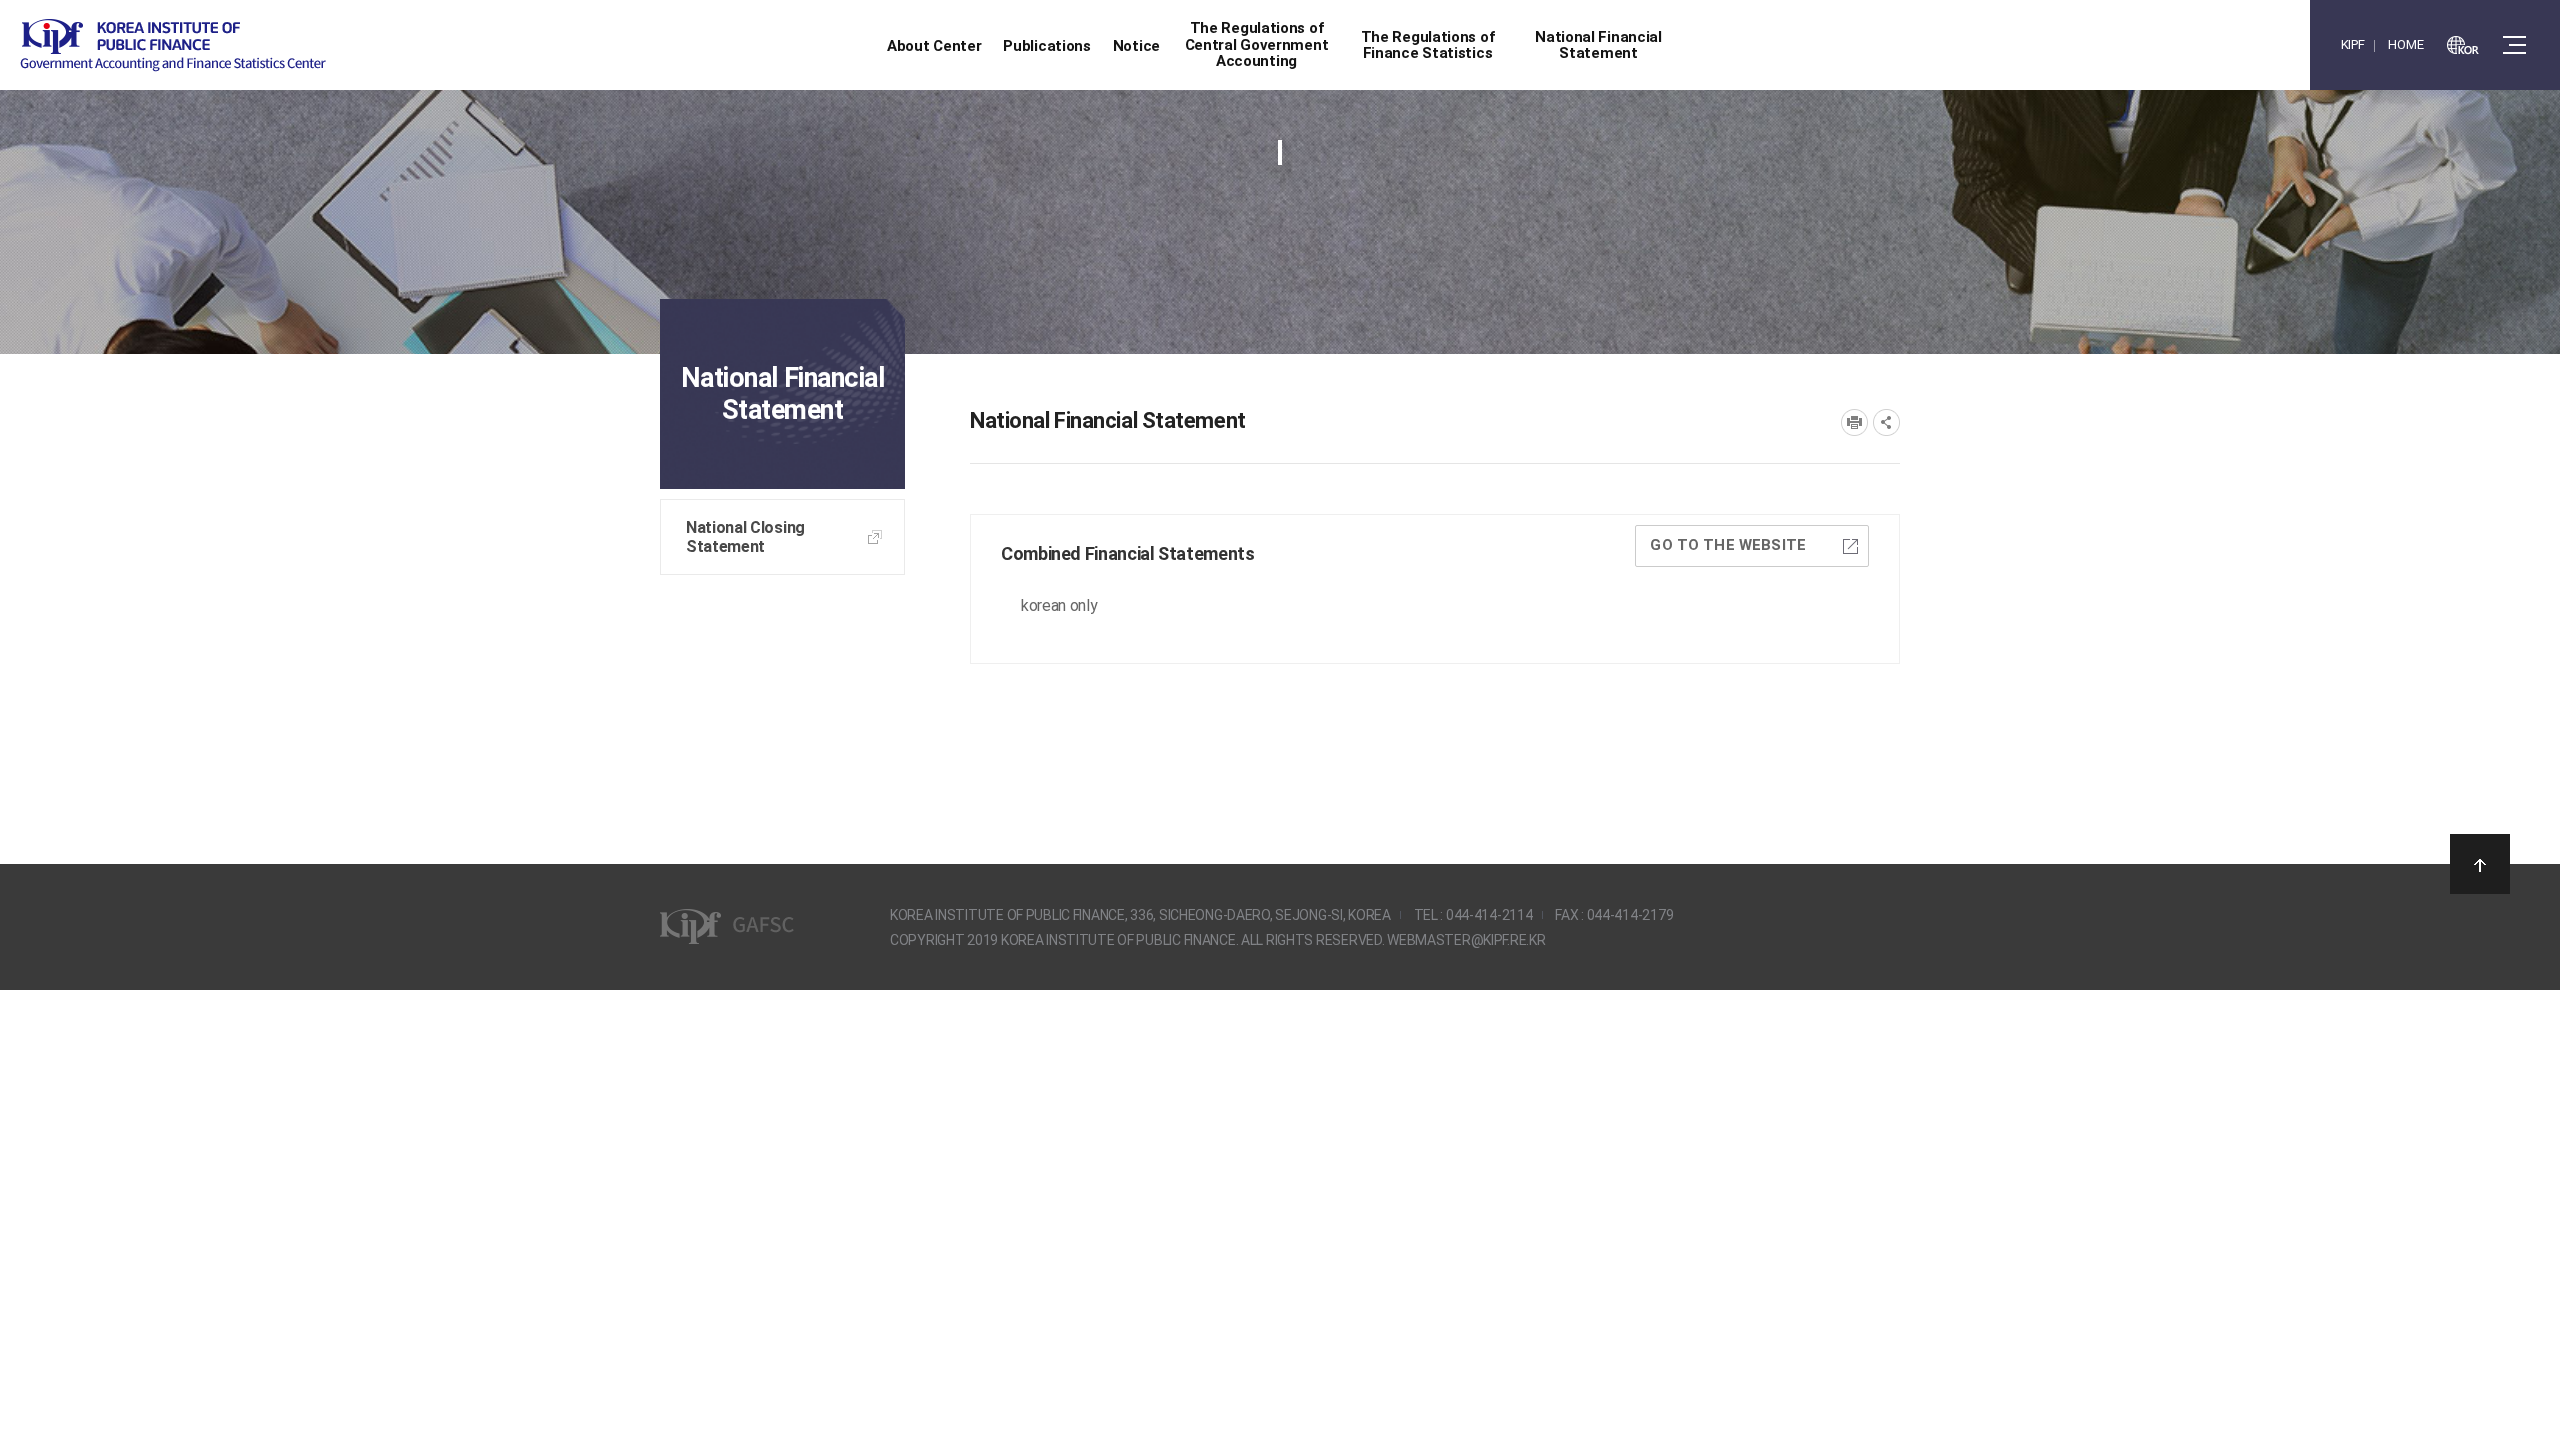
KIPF (2353, 44)
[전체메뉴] (2514, 45)
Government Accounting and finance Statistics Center (173, 45)
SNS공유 (1886, 422)
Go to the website (1728, 545)
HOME (2405, 44)
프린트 (1854, 422)
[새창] (2463, 45)
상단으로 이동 (2480, 864)
